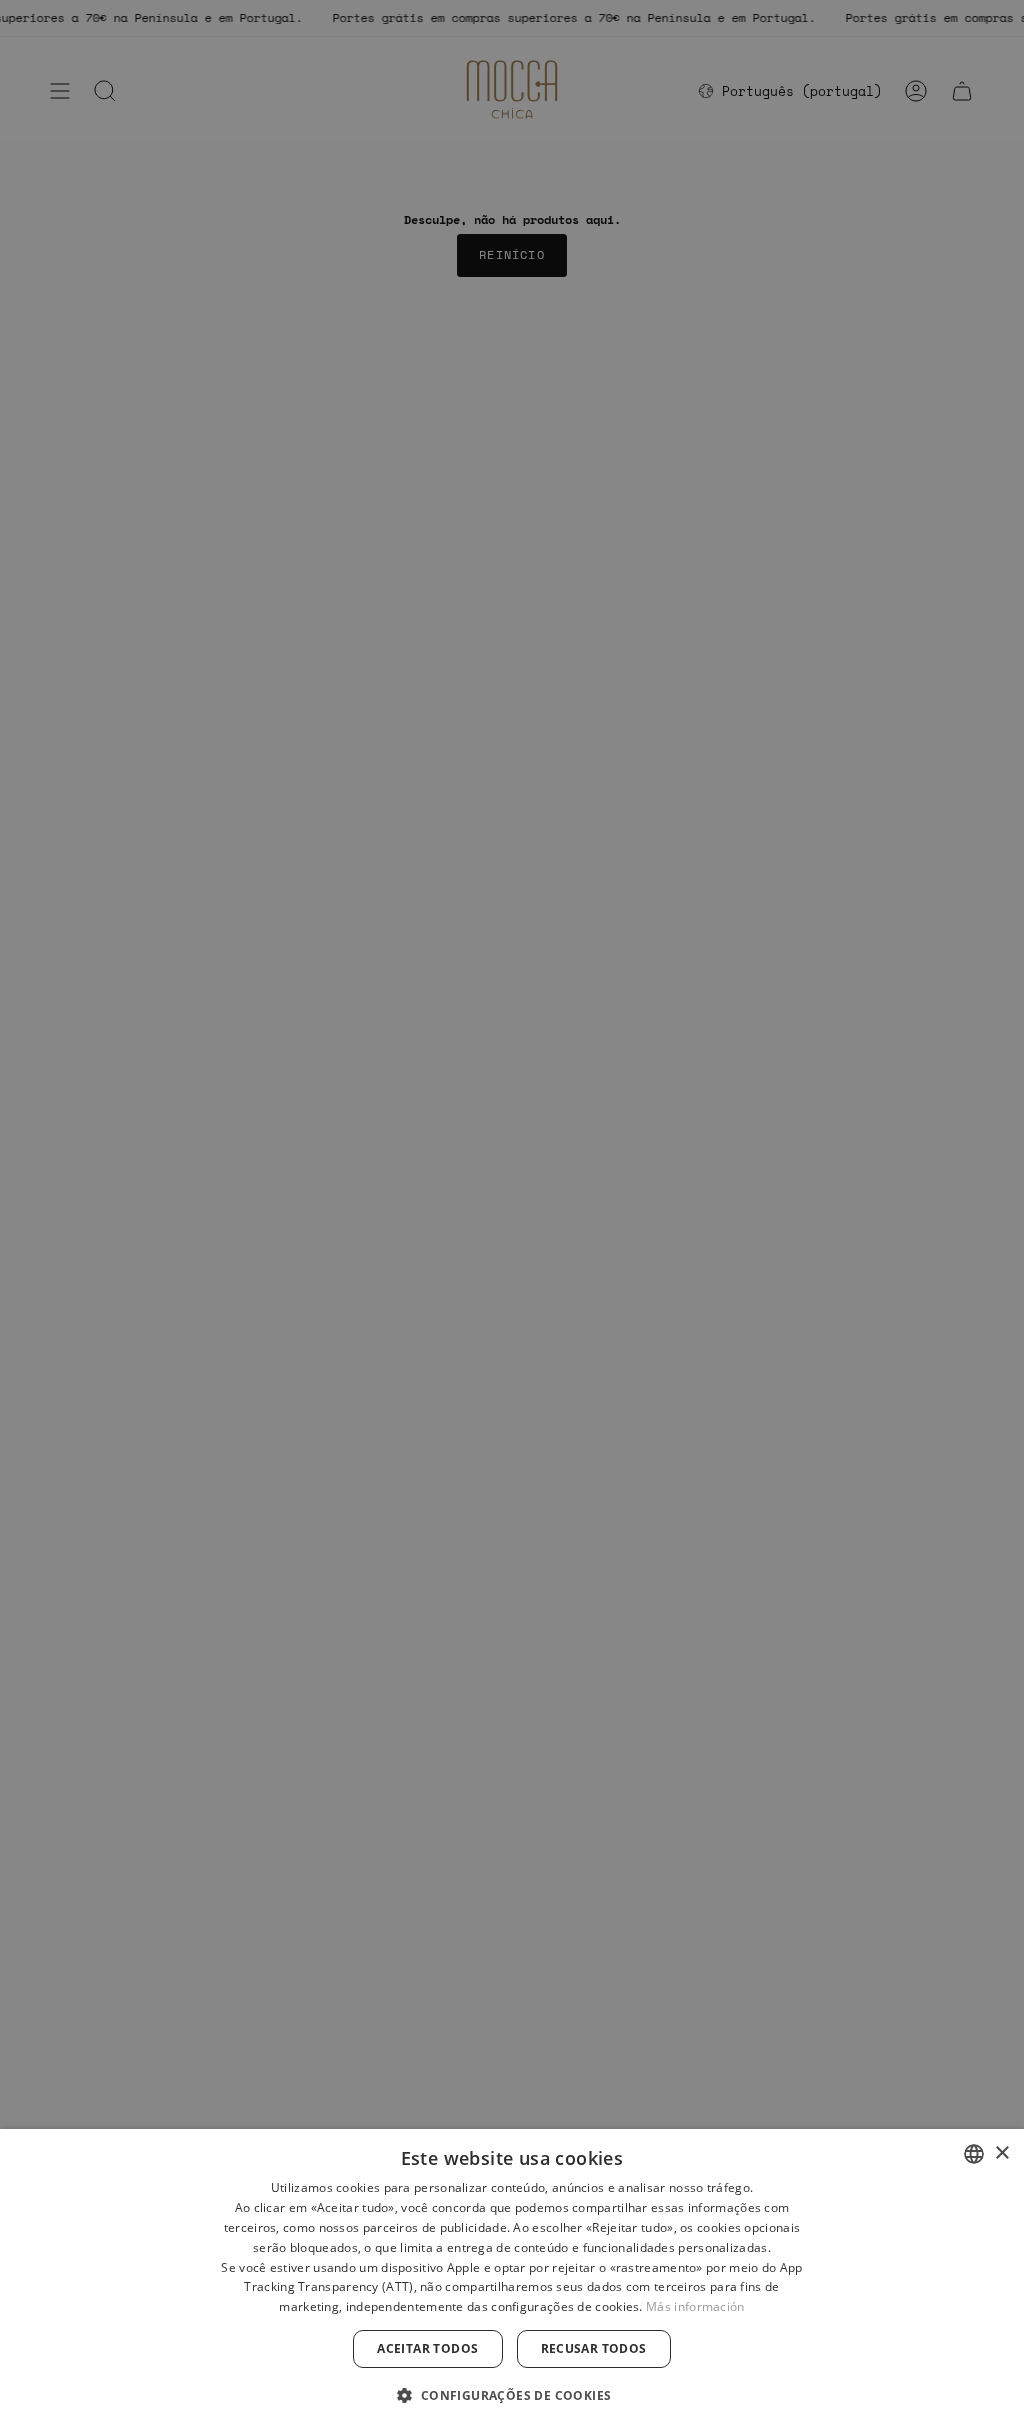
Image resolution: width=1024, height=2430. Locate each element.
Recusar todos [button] (594, 2348)
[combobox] (974, 2154)
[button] (511, 2394)
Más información (695, 2306)
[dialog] (512, 2279)
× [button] (1001, 2153)
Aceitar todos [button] (427, 2348)
